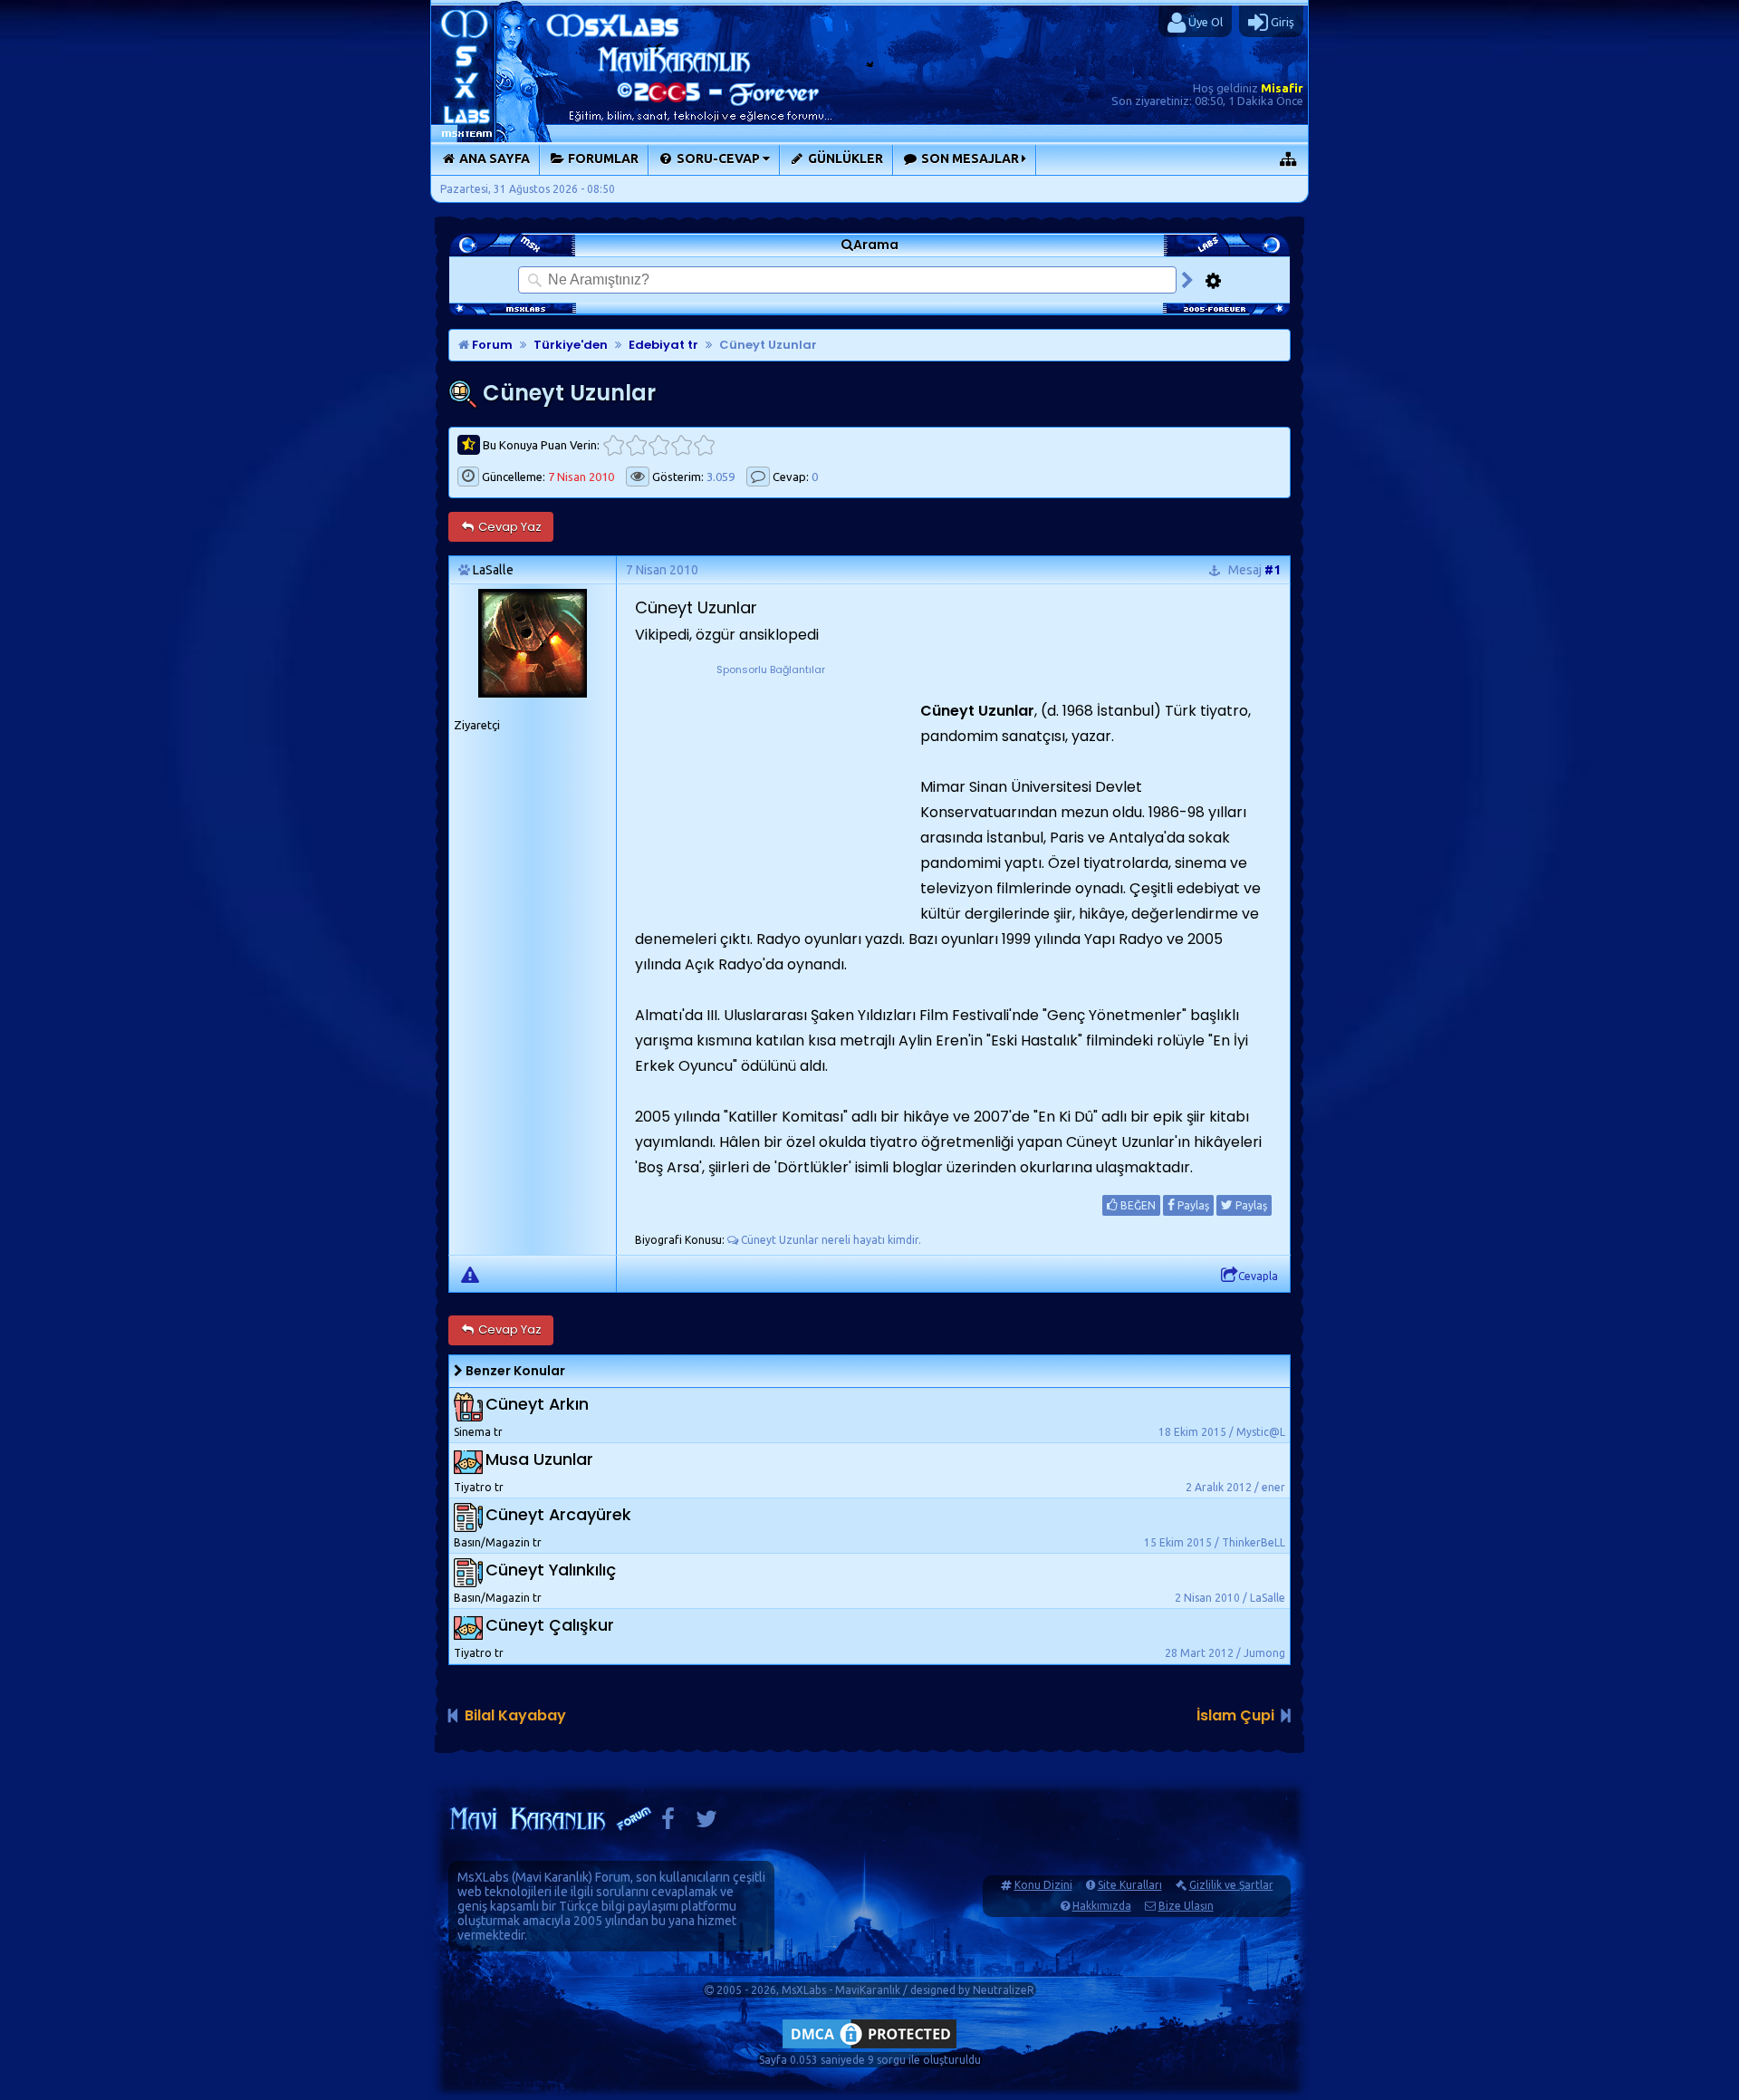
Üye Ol (1204, 22)
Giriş (1281, 22)
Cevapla (1258, 1276)
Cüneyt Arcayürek (558, 1514)
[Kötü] (636, 445)
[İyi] (682, 445)
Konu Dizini (1043, 1885)
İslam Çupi (1235, 1715)
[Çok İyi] (704, 445)
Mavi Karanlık (552, 1877)
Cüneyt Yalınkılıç (551, 1570)
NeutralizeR (1004, 1990)
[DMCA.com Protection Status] (869, 2048)
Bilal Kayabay (515, 1715)
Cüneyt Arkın (537, 1404)
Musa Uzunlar (539, 1459)
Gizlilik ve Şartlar (1231, 1885)
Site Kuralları (1130, 1885)
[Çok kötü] (614, 445)
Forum (491, 345)
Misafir (1282, 88)
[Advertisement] (771, 792)
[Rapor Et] (470, 1274)
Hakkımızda (1102, 1906)
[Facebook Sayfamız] (668, 1823)
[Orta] (659, 445)
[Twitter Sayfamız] (706, 1823)
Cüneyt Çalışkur (550, 1625)
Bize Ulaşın (1186, 1906)
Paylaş (1192, 1205)
